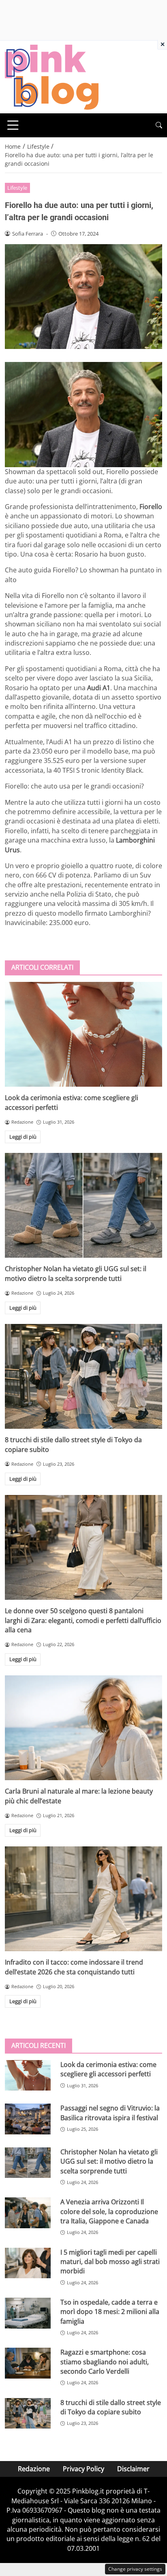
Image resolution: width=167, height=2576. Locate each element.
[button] (159, 125)
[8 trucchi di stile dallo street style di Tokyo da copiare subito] (83, 1377)
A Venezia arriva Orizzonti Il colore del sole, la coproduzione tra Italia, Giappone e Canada (109, 2211)
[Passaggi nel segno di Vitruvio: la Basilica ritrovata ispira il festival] (28, 2119)
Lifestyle (17, 188)
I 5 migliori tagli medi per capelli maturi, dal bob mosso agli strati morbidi (110, 2262)
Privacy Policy (83, 2469)
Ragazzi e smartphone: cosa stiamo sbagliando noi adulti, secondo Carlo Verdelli (105, 2362)
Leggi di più (23, 1137)
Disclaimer (133, 2469)
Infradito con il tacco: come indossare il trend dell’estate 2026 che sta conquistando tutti (74, 1967)
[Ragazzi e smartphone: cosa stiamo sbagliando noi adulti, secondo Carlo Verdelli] (28, 2363)
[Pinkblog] (52, 76)
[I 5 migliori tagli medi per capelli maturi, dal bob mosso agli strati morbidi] (28, 2263)
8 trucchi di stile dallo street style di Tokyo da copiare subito (111, 2407)
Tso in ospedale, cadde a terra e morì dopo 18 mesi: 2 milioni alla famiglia (110, 2312)
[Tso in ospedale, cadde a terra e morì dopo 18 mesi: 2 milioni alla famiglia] (28, 2313)
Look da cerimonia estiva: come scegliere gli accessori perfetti (108, 2069)
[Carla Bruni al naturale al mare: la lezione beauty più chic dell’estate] (83, 1728)
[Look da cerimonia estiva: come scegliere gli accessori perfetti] (83, 1035)
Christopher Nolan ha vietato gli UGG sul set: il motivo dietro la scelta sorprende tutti (76, 1273)
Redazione (34, 2469)
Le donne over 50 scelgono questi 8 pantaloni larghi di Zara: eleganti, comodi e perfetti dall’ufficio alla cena (83, 1620)
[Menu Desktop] (13, 125)
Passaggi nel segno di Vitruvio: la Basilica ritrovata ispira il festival (110, 2113)
